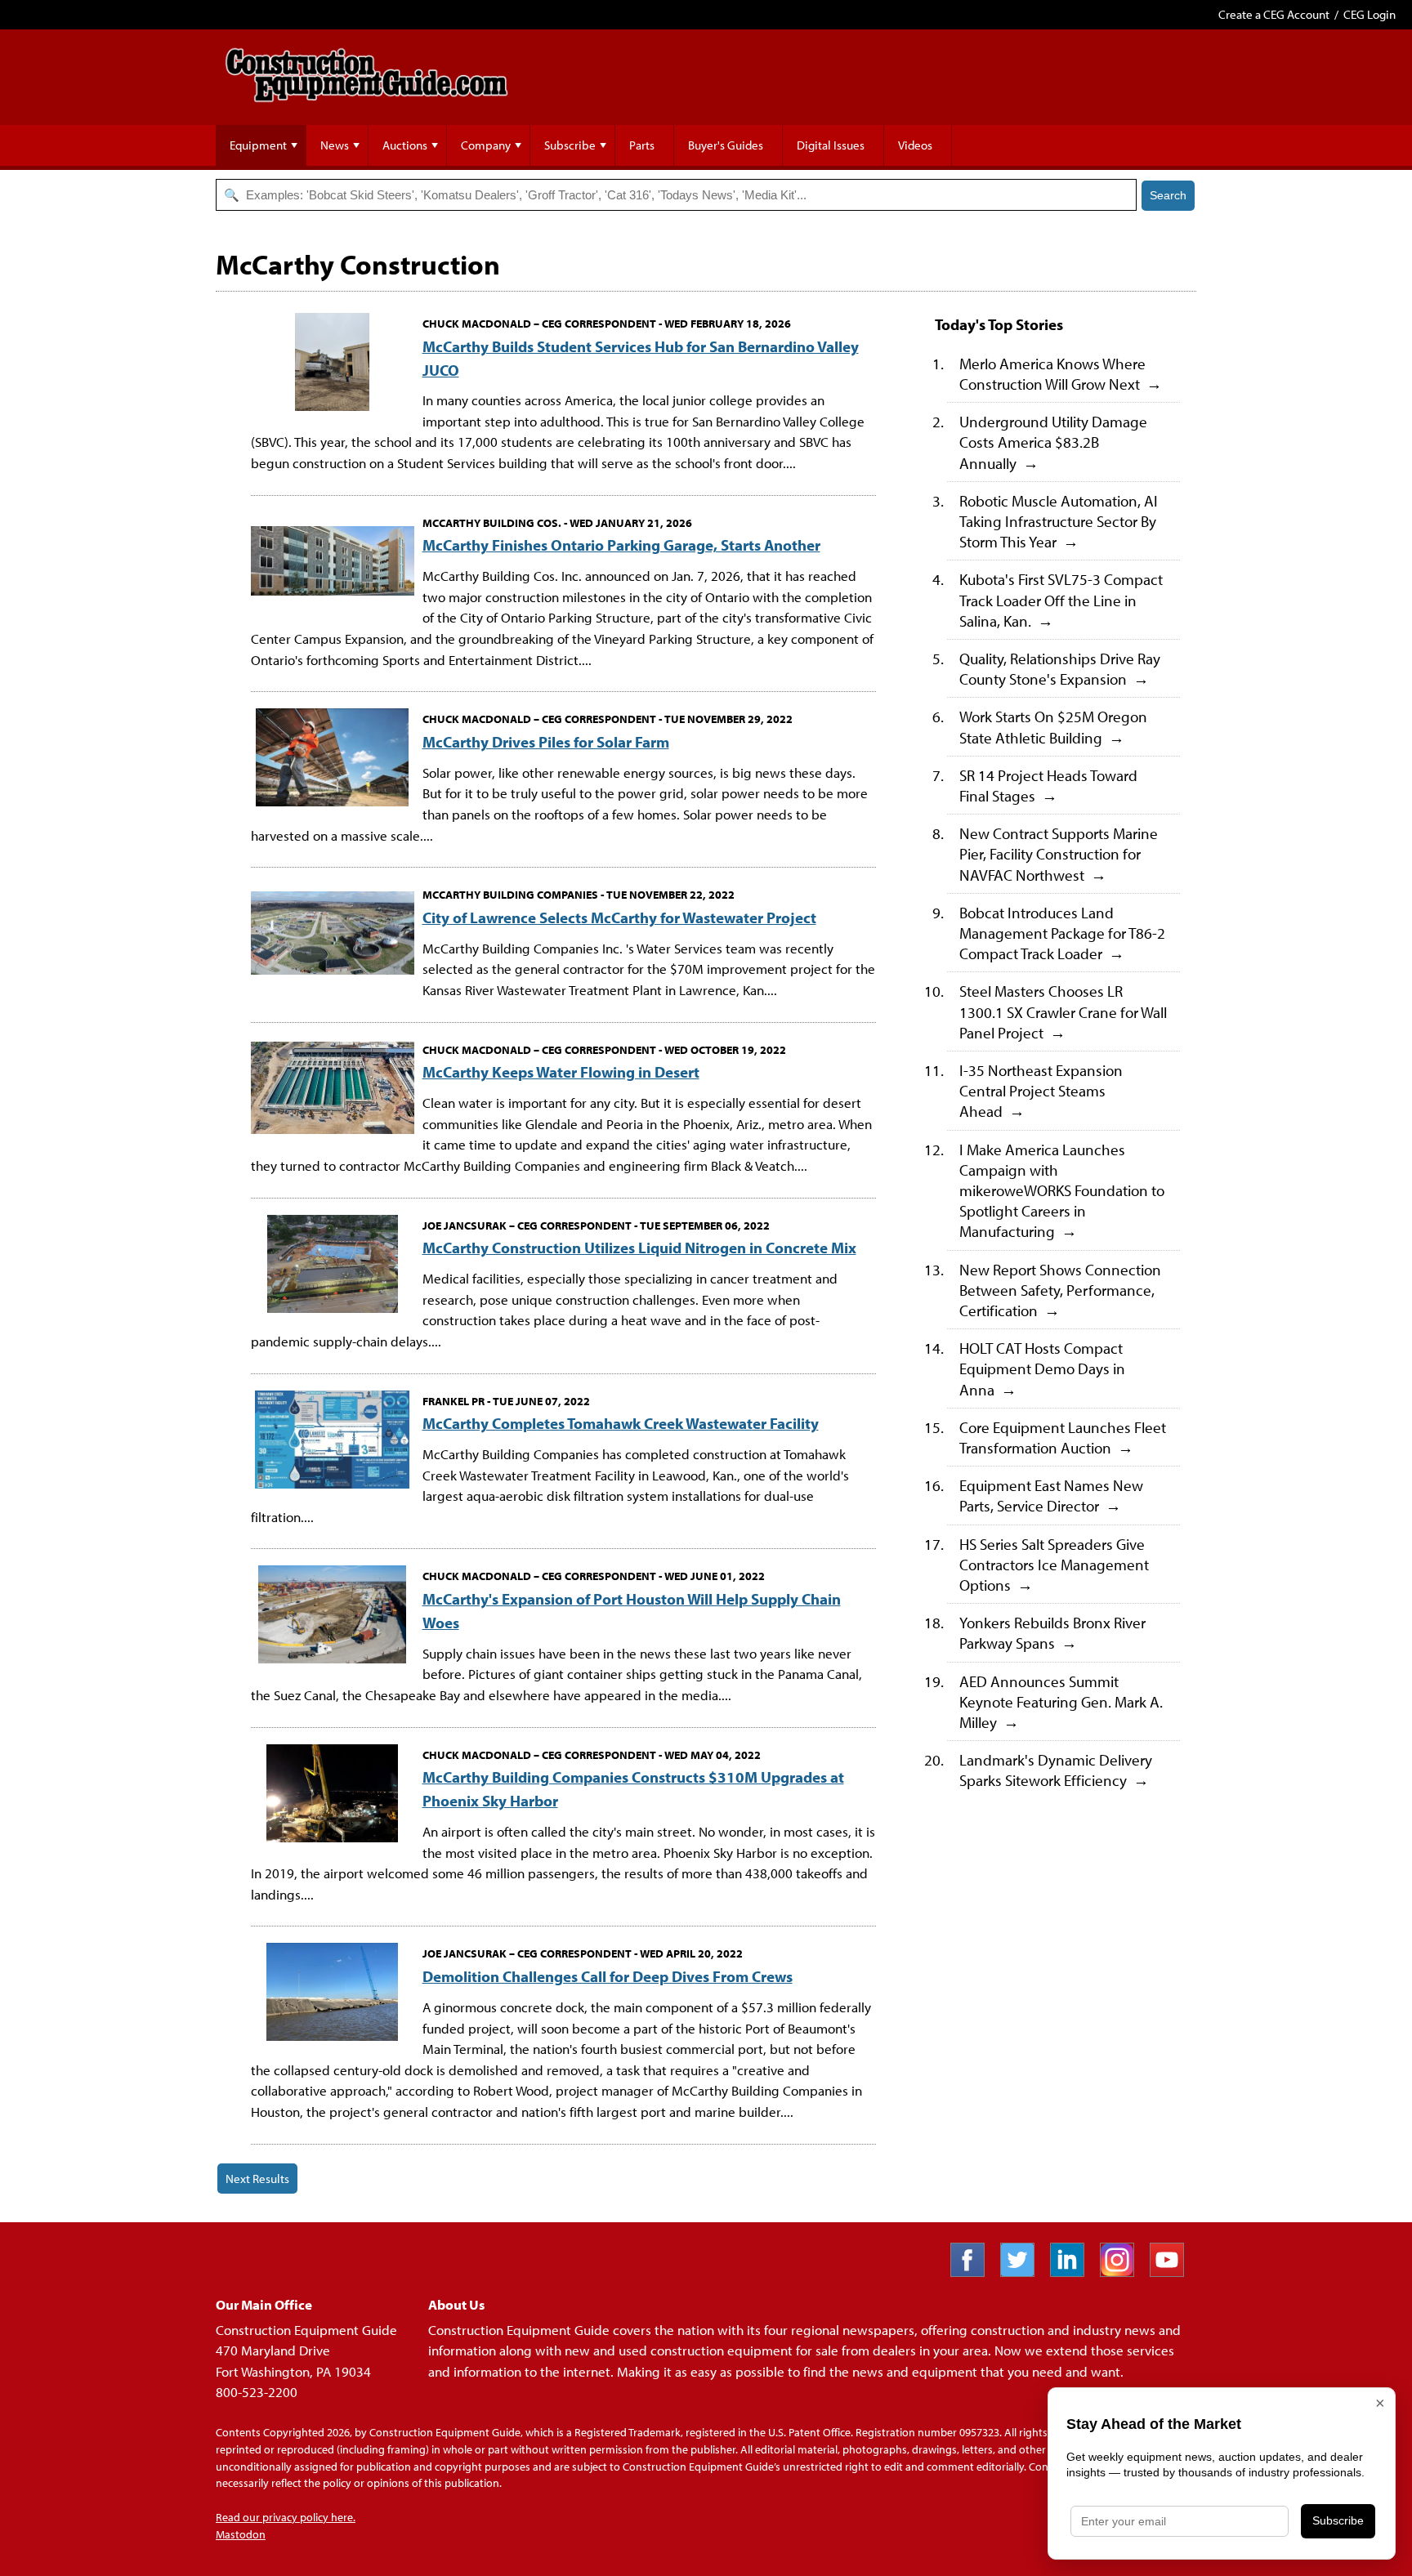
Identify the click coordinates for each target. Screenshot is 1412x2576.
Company (486, 145)
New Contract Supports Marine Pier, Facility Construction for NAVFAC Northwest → (1059, 853)
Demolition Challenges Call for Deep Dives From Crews (608, 1976)
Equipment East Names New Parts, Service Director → (1051, 1495)
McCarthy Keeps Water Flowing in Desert (561, 1071)
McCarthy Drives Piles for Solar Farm (546, 741)
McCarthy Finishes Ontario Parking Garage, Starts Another (621, 545)
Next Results (257, 2179)
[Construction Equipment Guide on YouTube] (1173, 2272)
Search (1168, 195)
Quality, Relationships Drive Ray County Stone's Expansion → (1060, 668)
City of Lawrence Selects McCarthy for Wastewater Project (619, 917)
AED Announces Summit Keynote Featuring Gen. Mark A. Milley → (1061, 1701)
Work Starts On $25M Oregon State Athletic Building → (1053, 726)
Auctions (405, 145)
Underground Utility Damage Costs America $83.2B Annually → (1053, 442)
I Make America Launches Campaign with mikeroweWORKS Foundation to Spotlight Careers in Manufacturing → (1062, 1190)
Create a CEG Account (1274, 14)
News (335, 145)
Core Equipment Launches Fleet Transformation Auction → (1063, 1437)
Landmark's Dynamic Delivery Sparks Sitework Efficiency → (1056, 1770)
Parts (642, 145)
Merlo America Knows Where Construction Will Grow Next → (1061, 373)
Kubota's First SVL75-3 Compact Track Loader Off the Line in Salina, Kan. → (1061, 599)
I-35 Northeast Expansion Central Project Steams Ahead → (1041, 1090)
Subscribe (570, 145)
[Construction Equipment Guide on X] (1023, 2272)
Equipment (258, 145)
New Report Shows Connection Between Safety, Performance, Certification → (1060, 1290)
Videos (915, 145)
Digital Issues (831, 145)
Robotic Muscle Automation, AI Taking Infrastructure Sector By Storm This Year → (1059, 521)
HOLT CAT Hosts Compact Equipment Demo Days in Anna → (1042, 1368)
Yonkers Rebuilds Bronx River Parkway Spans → (1052, 1632)
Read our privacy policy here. (286, 2517)
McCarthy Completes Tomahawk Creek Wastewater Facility (621, 1423)
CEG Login (1370, 14)
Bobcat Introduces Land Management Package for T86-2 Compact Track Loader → (1062, 933)
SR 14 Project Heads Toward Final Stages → (1048, 785)
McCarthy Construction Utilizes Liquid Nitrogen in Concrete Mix (639, 1247)
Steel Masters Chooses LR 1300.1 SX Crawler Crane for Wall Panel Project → (1063, 1011)
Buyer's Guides (726, 145)
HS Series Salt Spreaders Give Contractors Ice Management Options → (1054, 1564)
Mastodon (241, 2534)
